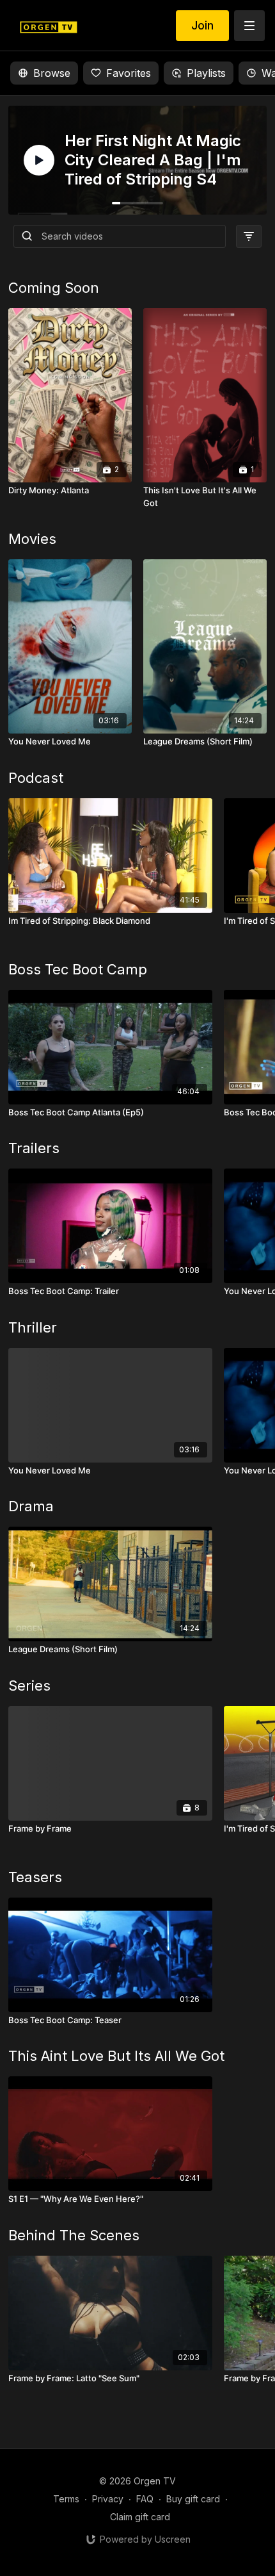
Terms (66, 2499)
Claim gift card (140, 2517)
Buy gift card (193, 2499)
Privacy (108, 2499)
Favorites (129, 73)
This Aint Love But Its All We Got (116, 2056)
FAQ (145, 2499)
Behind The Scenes (74, 2235)
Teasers (35, 1877)
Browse (52, 73)
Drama (31, 1506)
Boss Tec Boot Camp (78, 969)
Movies (32, 539)
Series (29, 1686)
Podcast (36, 778)
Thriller (33, 1327)
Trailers (34, 1148)
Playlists (206, 73)
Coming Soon (54, 288)
